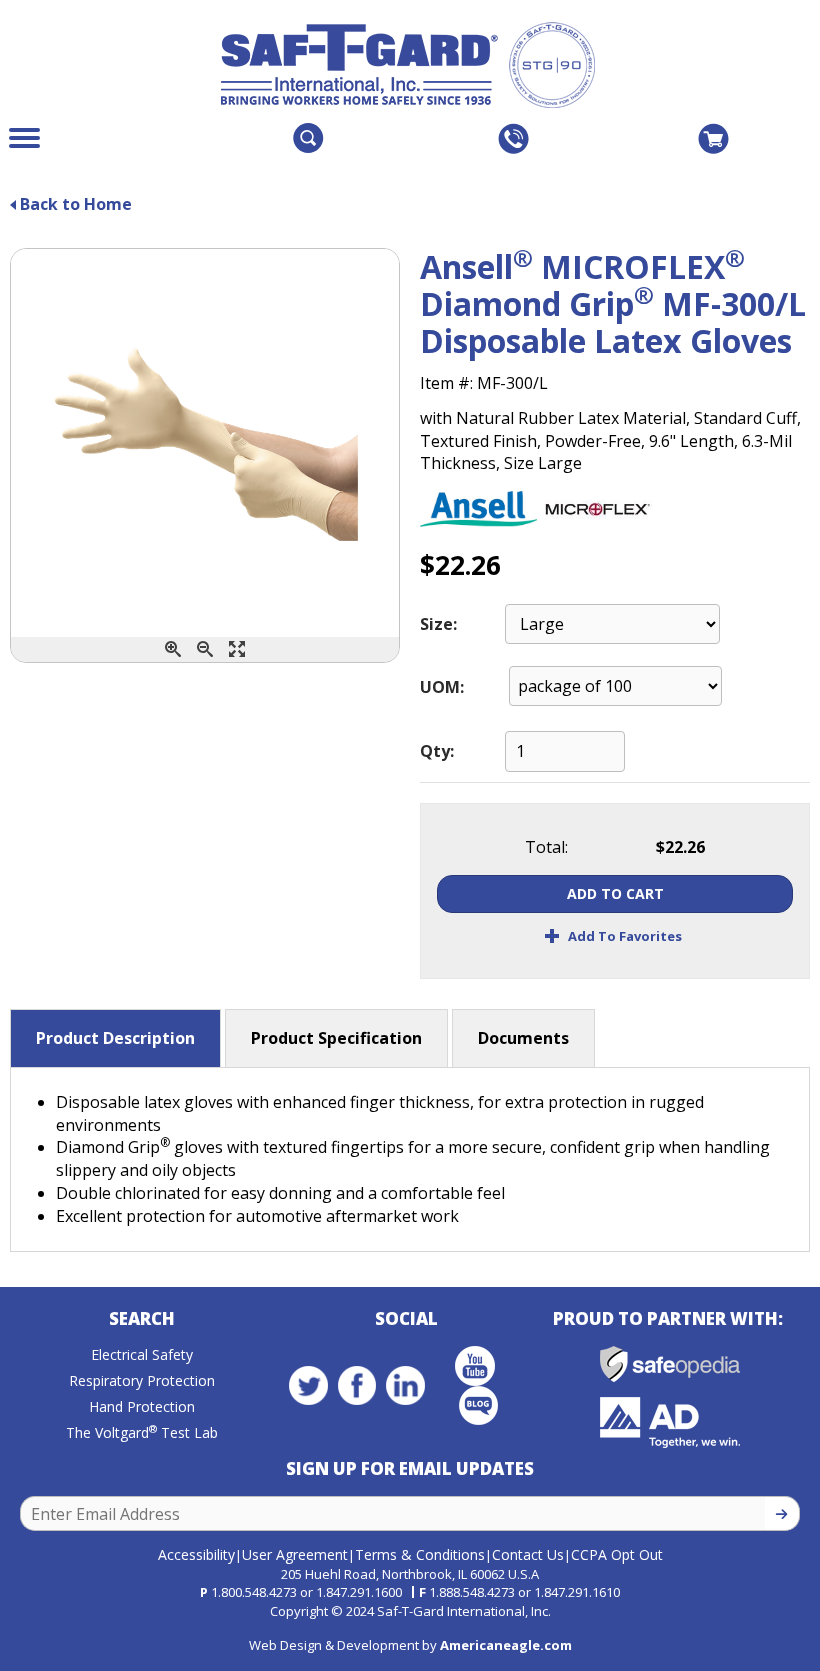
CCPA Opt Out (617, 1554)
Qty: (437, 751)
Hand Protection (142, 1406)
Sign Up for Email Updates (410, 1468)
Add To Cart (615, 893)
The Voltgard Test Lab (142, 1432)
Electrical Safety (142, 1354)
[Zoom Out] (205, 649)
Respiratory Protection (142, 1380)
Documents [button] (523, 1038)
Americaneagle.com (506, 1645)
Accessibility (196, 1554)
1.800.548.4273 (254, 1592)
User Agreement (295, 1554)
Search (142, 1318)
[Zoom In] (173, 649)
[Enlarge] (237, 649)
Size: (438, 624)
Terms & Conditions (420, 1554)
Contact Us (528, 1554)
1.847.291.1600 (359, 1592)
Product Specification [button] (336, 1038)
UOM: (442, 687)
